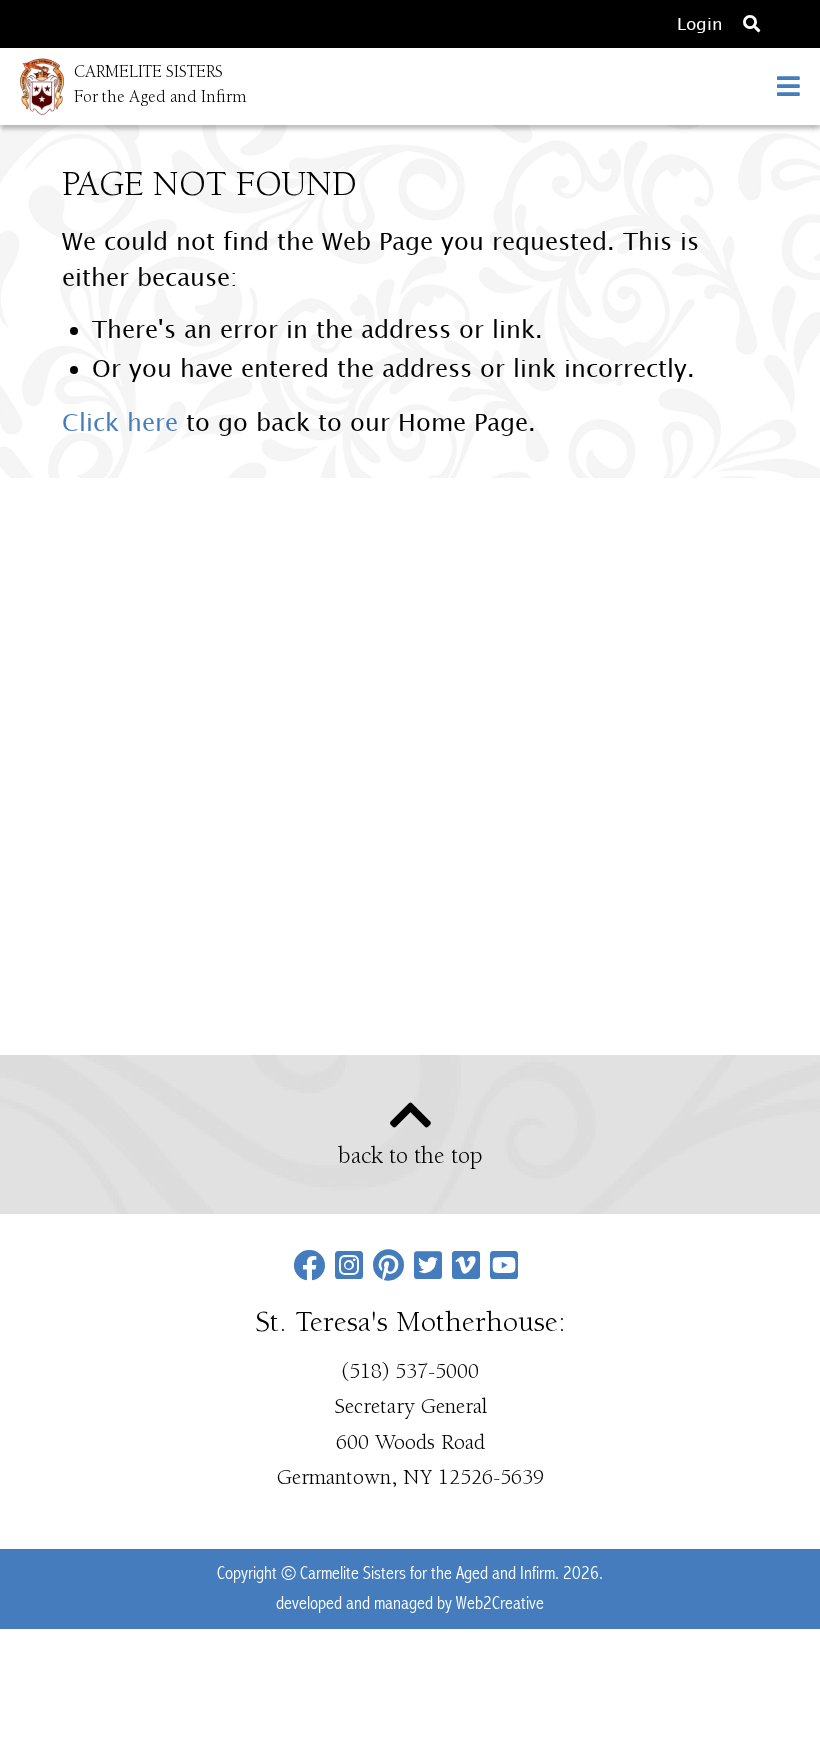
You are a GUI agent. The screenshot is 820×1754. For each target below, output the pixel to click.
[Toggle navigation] (788, 86)
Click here (120, 422)
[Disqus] (410, 764)
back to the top (410, 1158)
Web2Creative (500, 1603)
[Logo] (32, 86)
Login (700, 23)
